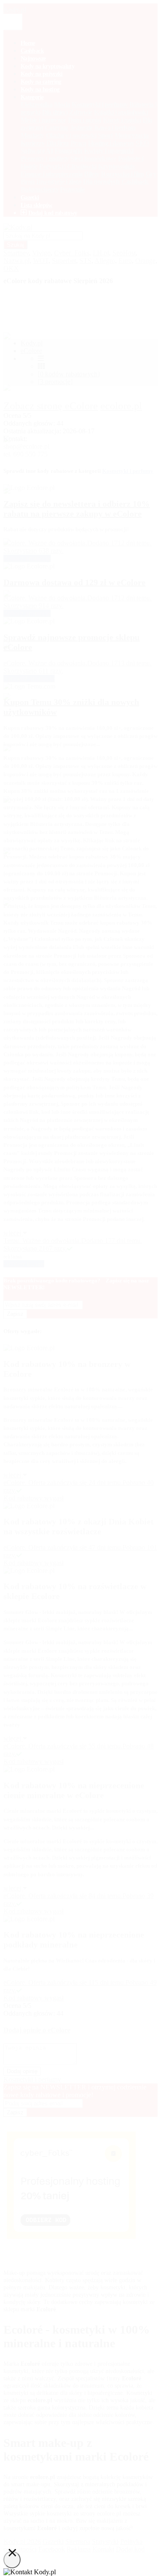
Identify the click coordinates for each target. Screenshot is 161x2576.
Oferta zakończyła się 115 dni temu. (77, 1982)
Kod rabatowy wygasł (33, 1998)
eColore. (16, 1982)
